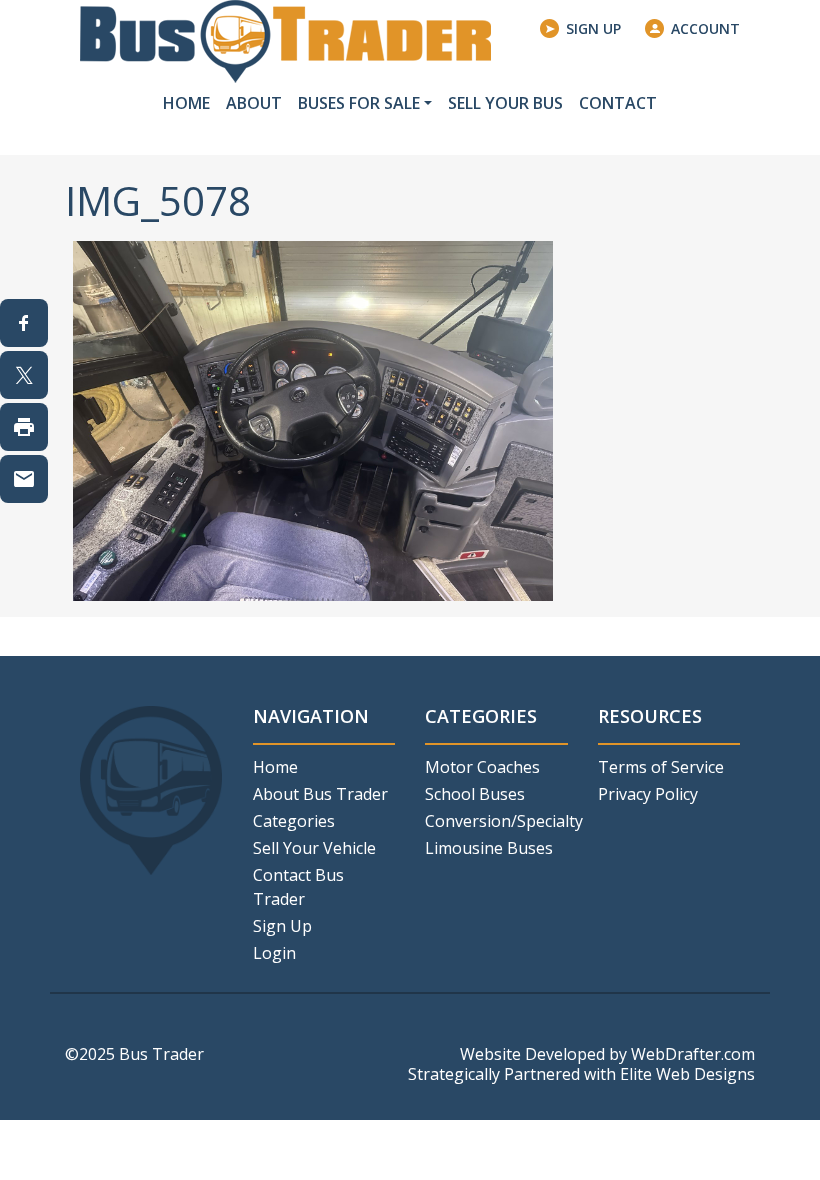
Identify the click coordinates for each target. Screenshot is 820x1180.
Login (274, 953)
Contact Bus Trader (298, 887)
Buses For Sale (359, 103)
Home (186, 103)
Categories (294, 821)
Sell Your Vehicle (314, 848)
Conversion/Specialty (496, 821)
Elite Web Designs (687, 1074)
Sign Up (593, 28)
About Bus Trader (320, 794)
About (254, 103)
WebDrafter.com (693, 1054)
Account (705, 28)
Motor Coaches (482, 767)
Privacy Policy (648, 794)
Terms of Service (661, 767)
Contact (618, 103)
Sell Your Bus (505, 103)
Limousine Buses (489, 848)
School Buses (475, 794)
